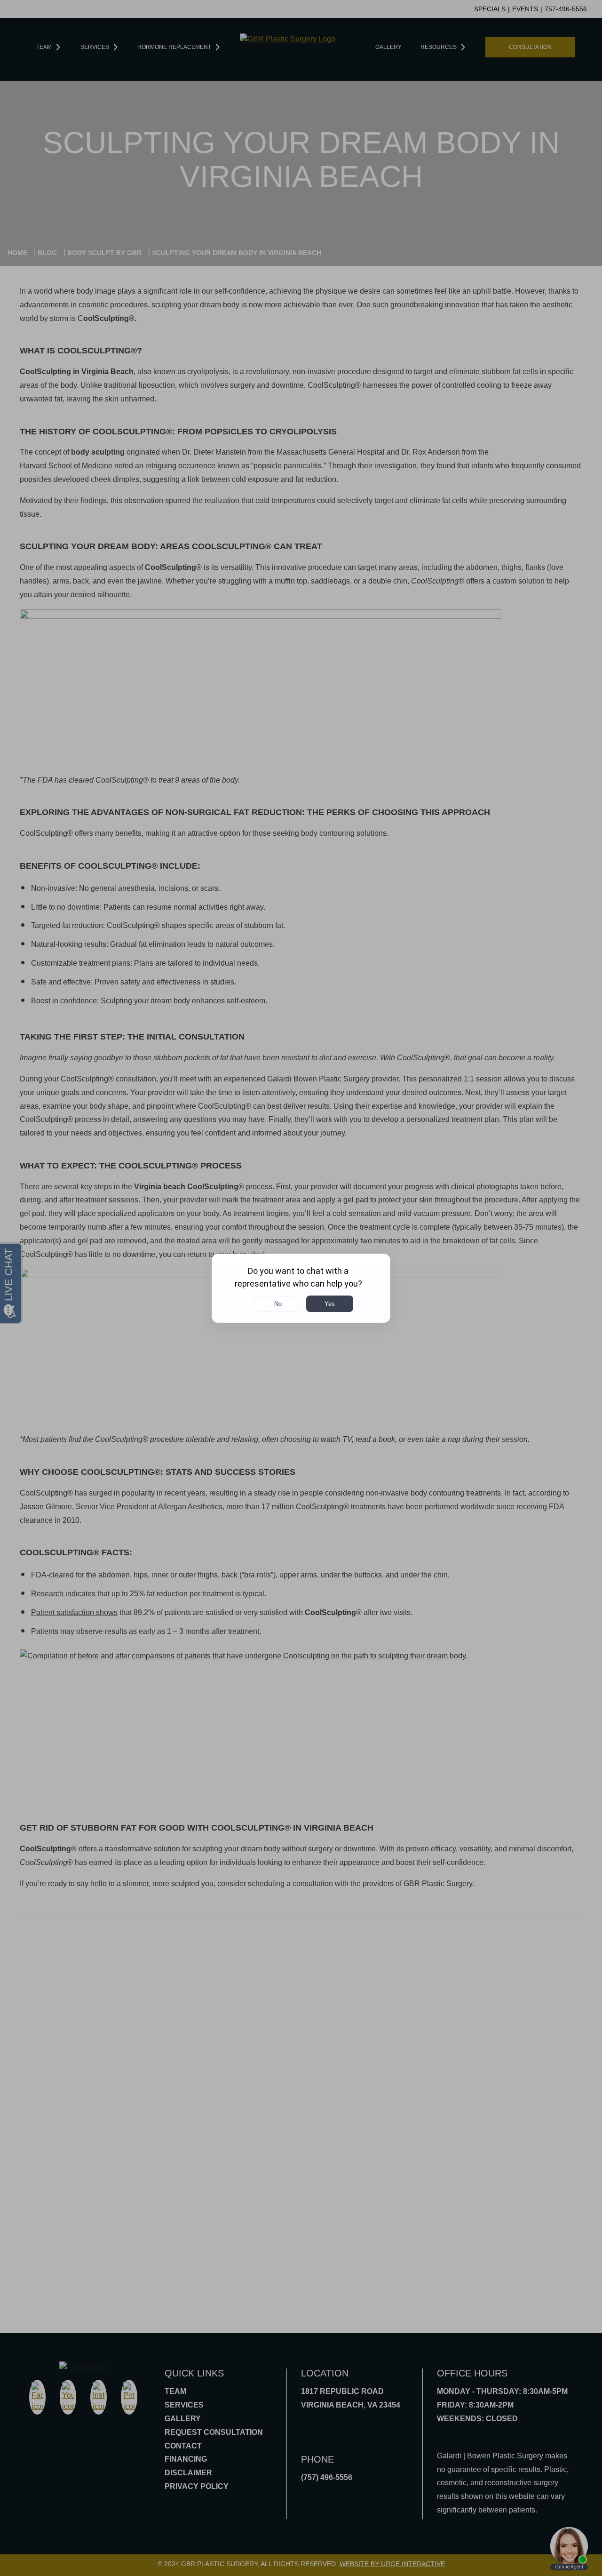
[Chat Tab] (301, 1288)
